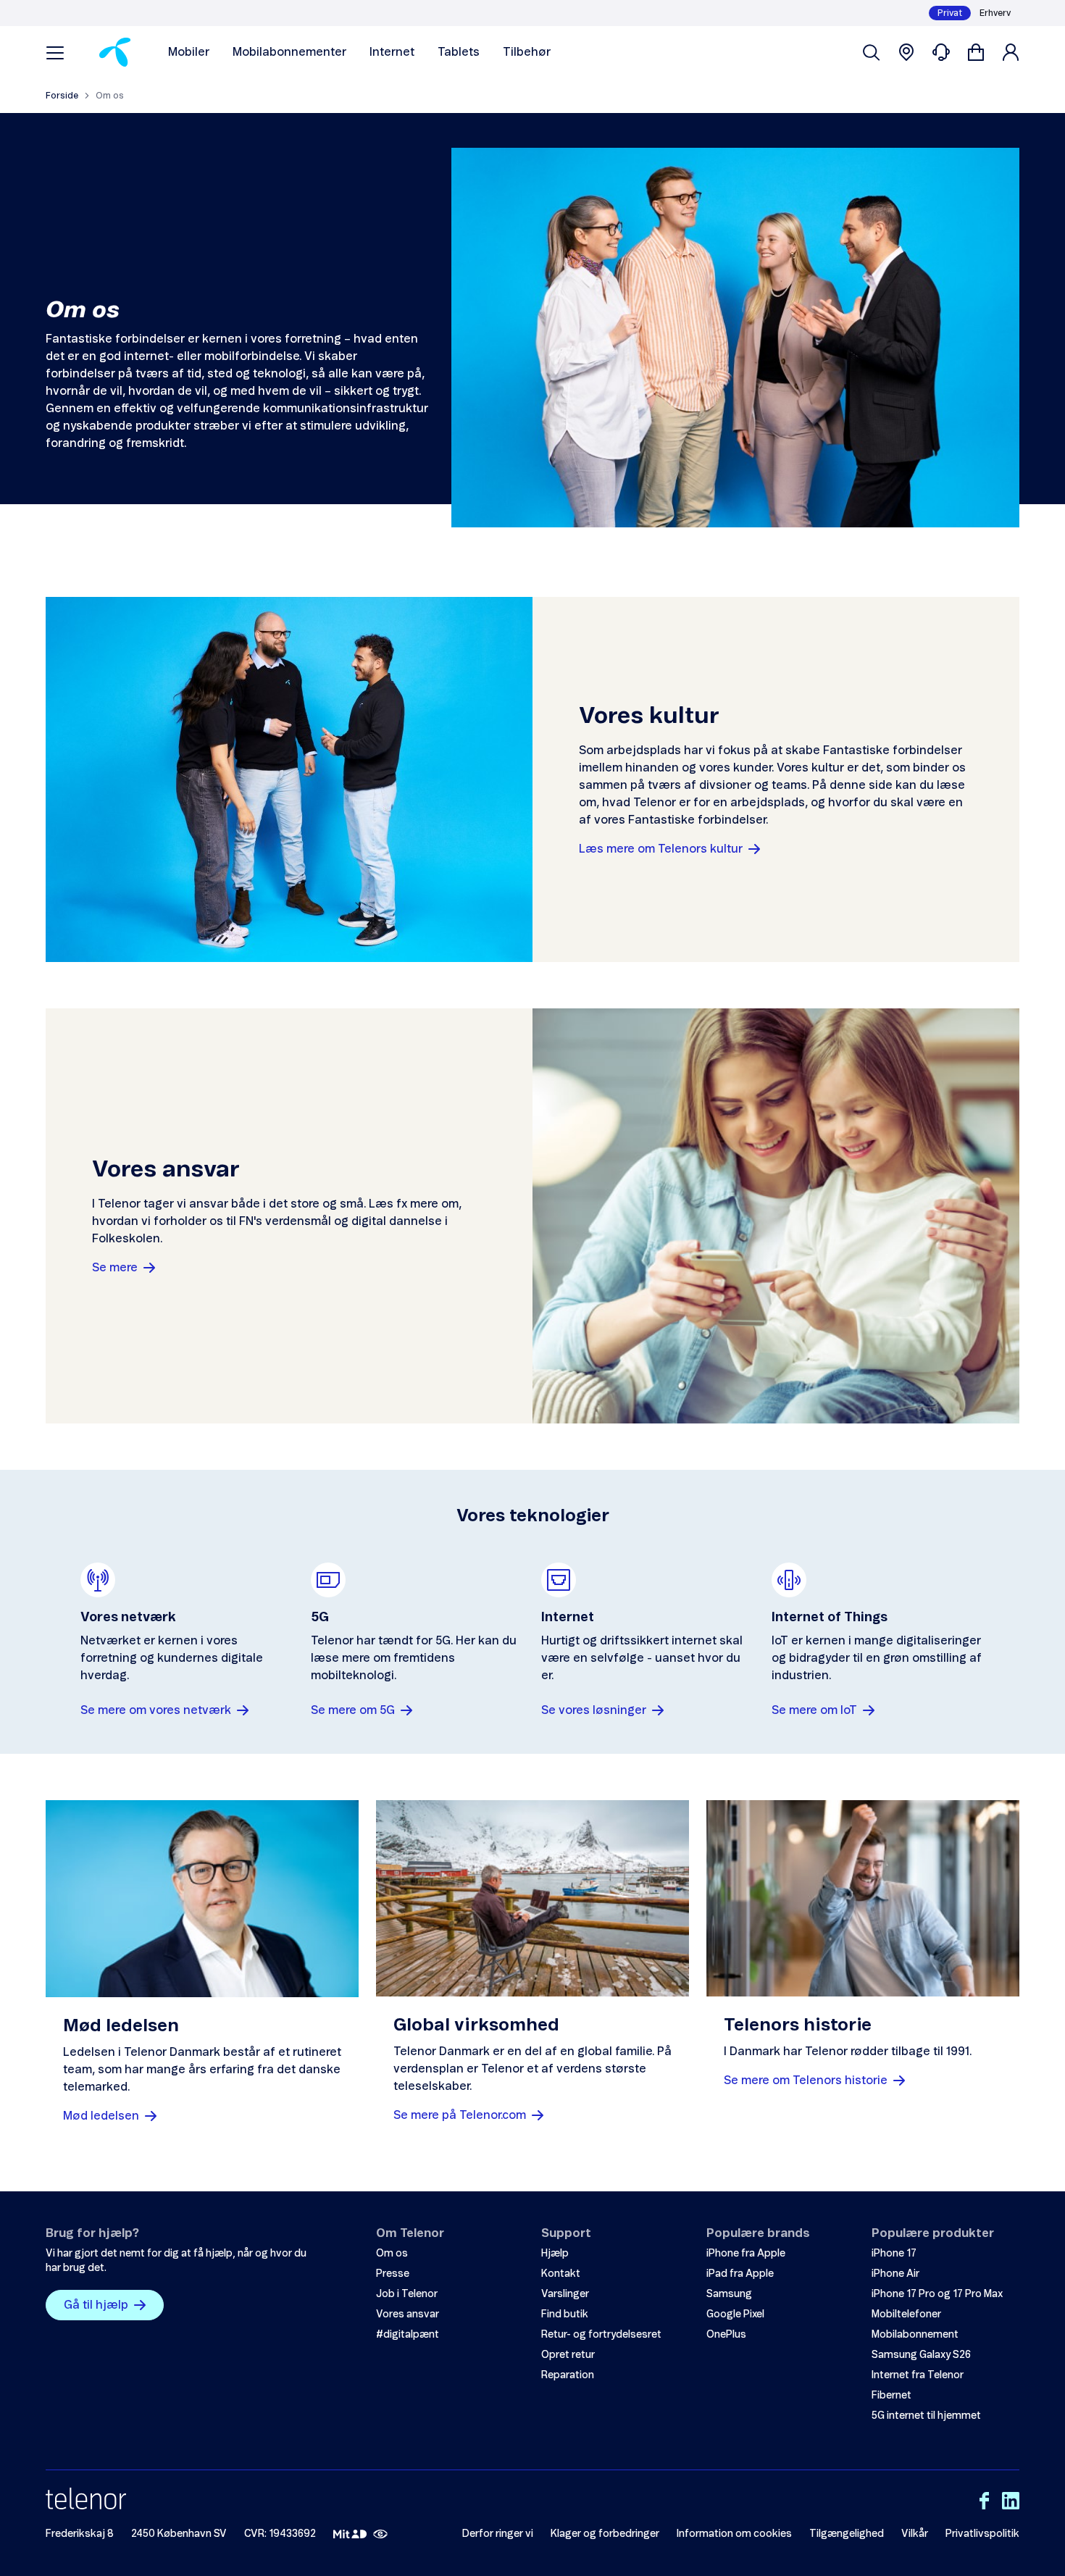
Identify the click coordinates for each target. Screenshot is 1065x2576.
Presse (393, 2274)
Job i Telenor (407, 2294)
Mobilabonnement (915, 2335)
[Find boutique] (906, 52)
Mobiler (189, 52)
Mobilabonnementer (289, 52)
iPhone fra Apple (746, 2254)
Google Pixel (735, 2314)
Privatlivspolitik (982, 2534)
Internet (392, 52)
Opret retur (568, 2355)
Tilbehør (527, 52)
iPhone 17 (894, 2254)
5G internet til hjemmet (926, 2416)
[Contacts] (941, 52)
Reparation (568, 2375)
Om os (392, 2254)
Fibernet (891, 2396)
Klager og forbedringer (605, 2534)
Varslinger (565, 2294)
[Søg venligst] (872, 52)
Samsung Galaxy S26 (921, 2355)
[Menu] (55, 52)
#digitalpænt (408, 2335)
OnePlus (726, 2335)
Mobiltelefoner (906, 2314)
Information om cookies (734, 2534)
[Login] (1011, 52)
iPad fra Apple (740, 2274)
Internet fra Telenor (918, 2375)
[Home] (115, 52)
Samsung (729, 2294)
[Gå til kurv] (976, 52)
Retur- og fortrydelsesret (601, 2335)
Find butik (565, 2314)
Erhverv (995, 13)
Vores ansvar (408, 2314)
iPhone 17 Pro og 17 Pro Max (937, 2294)
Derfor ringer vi (498, 2534)
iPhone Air (895, 2274)
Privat (950, 13)
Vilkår (915, 2534)
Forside (62, 96)
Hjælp (555, 2254)
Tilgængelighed (847, 2534)
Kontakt (561, 2274)
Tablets (459, 52)
